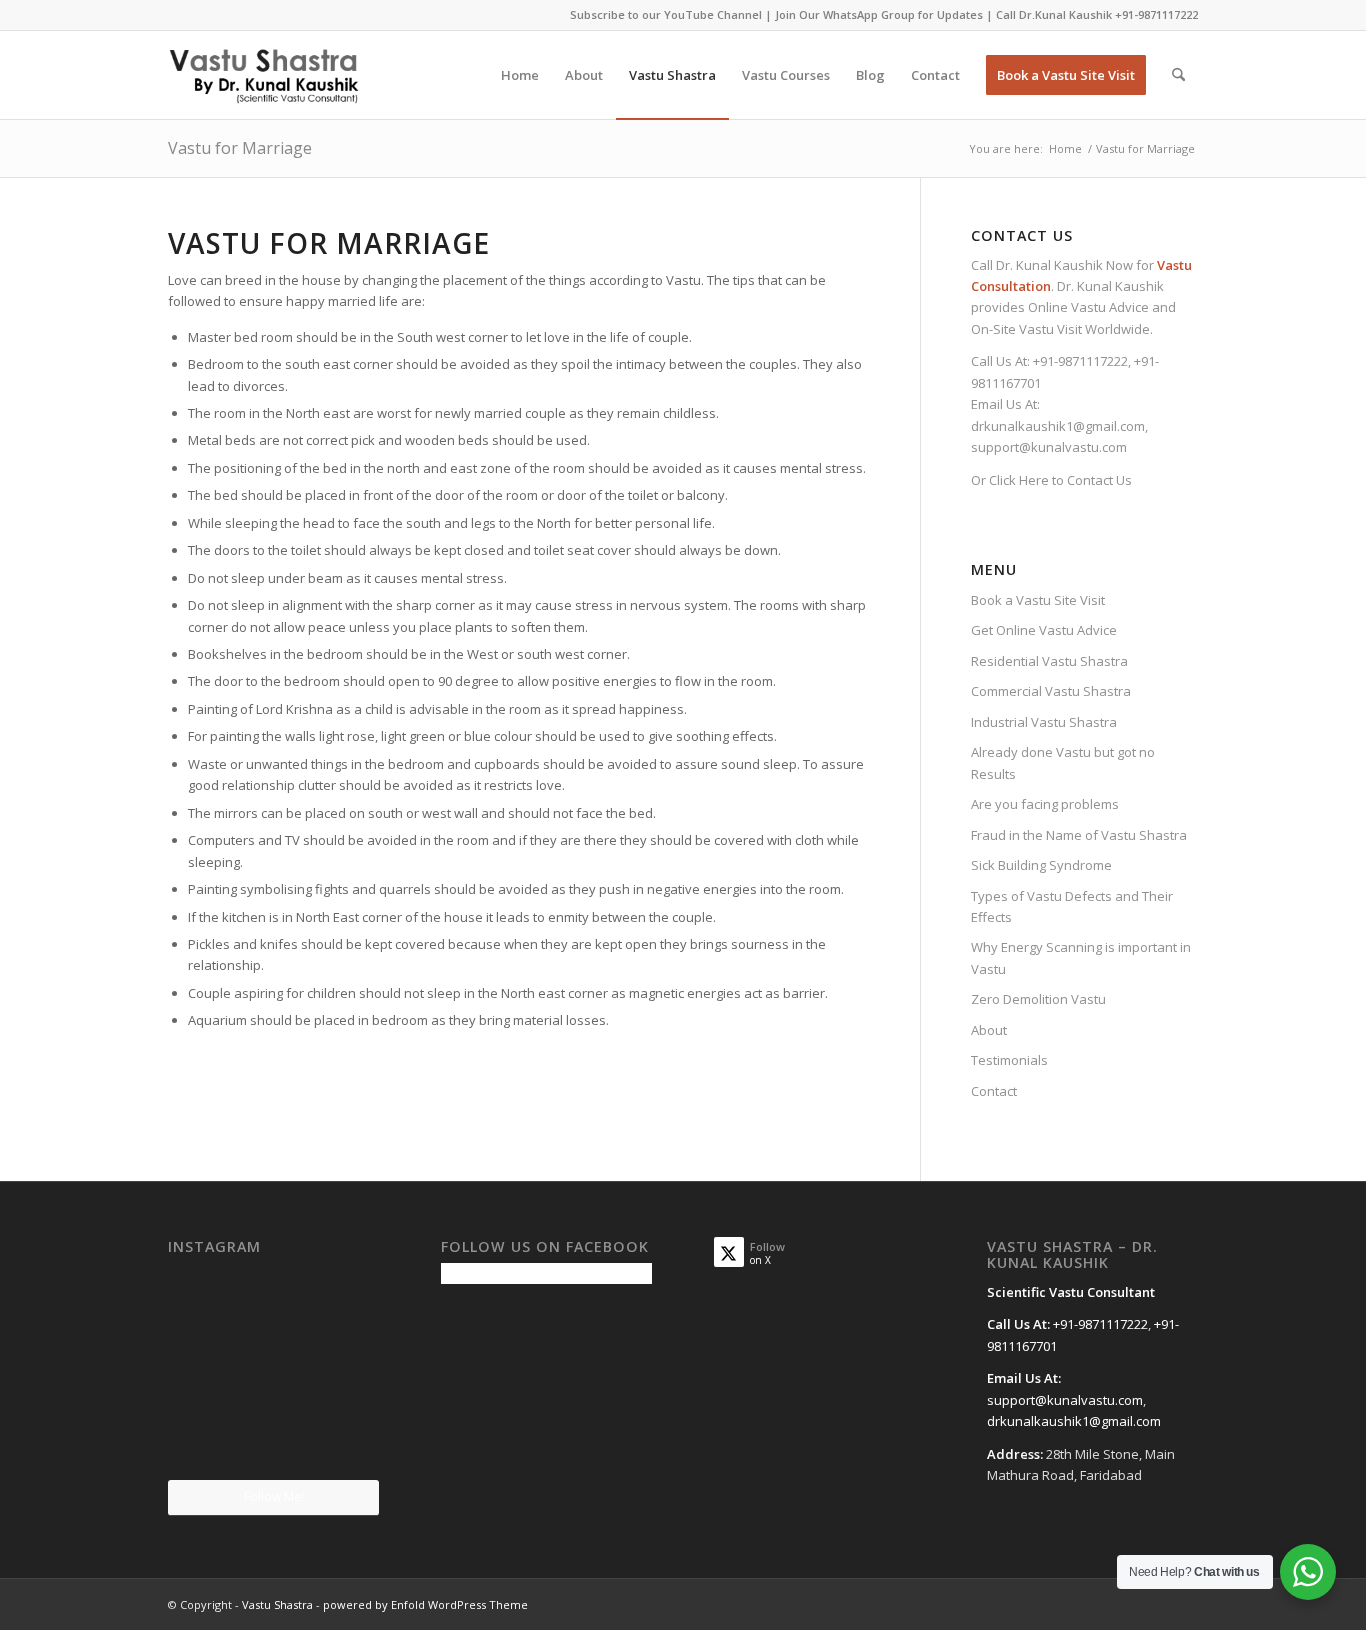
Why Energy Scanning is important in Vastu (1081, 957)
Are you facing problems (1045, 804)
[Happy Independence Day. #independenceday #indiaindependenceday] (345, 1443)
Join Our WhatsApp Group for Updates (879, 14)
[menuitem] (520, 75)
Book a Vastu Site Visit (1038, 600)
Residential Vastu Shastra (1049, 661)
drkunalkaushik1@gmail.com (1058, 426)
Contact (994, 1091)
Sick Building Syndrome (1041, 865)
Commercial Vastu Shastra (1051, 691)
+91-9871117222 (1156, 14)
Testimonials (1009, 1060)
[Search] (1178, 75)
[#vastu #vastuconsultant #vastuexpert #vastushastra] (273, 1445)
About (989, 1030)
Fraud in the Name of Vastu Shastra (1079, 835)
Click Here (1019, 480)
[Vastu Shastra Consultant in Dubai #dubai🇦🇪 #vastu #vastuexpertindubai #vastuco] (273, 1298)
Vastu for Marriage (240, 148)
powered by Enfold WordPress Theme (425, 1604)
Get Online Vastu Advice (1044, 630)
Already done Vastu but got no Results (1063, 762)
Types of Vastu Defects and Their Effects (1072, 906)
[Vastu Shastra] (263, 75)
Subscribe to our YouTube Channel (666, 14)
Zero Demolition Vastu (1038, 999)
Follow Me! (274, 1496)
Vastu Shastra (277, 1604)
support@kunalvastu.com (1049, 447)
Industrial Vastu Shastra (1044, 722)
